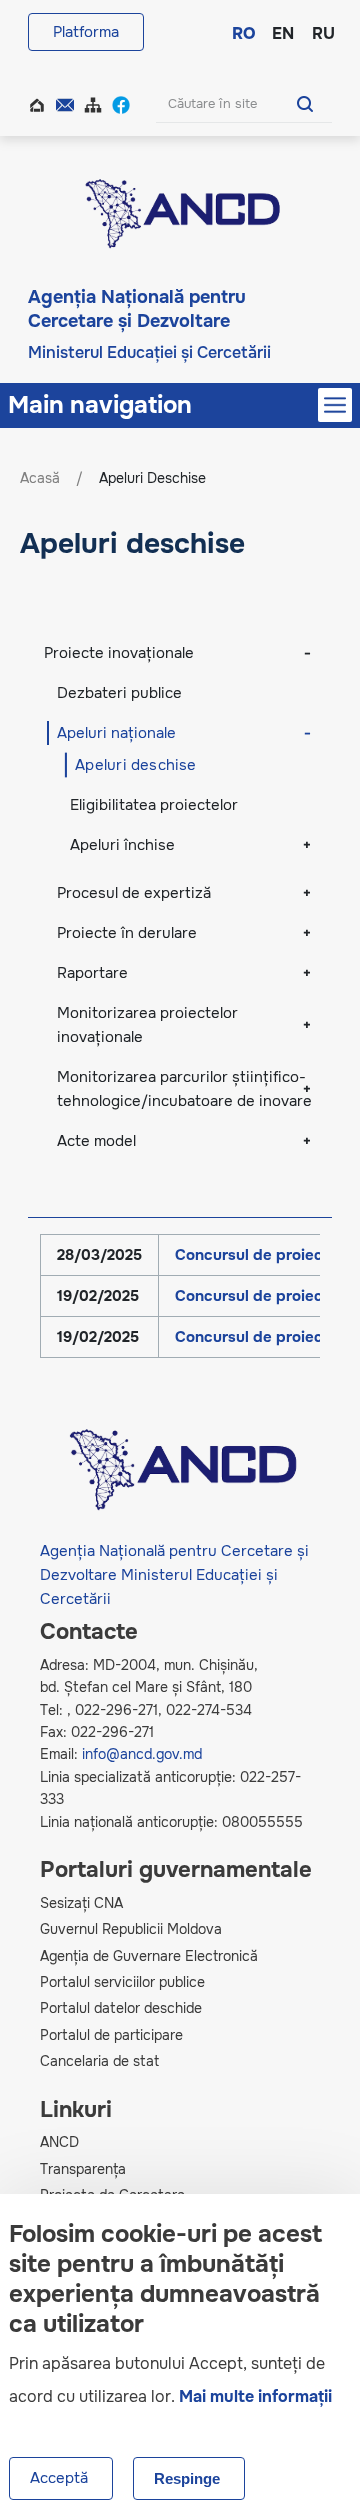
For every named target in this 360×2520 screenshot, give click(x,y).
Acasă (39, 103)
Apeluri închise (122, 845)
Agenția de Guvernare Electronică (149, 1956)
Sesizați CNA (81, 1903)
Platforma (86, 32)
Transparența (83, 2169)
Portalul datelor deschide (121, 2008)
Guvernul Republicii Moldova (131, 1929)
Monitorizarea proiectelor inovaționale (147, 1025)
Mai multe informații (255, 2396)
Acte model (96, 1141)
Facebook (123, 103)
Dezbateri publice (119, 693)
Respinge (187, 2478)
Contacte (67, 103)
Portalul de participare (111, 2035)
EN (282, 32)
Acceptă (59, 2478)
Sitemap (95, 103)
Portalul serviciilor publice (122, 1982)
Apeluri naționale (116, 733)
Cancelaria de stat (99, 2061)
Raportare (92, 973)
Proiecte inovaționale (119, 653)
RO (242, 32)
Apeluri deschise (136, 765)
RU (322, 32)
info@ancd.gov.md (142, 1754)
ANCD (59, 2142)
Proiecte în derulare (127, 933)
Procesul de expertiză (134, 893)
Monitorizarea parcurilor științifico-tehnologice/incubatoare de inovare (184, 1089)
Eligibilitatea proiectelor (154, 805)
